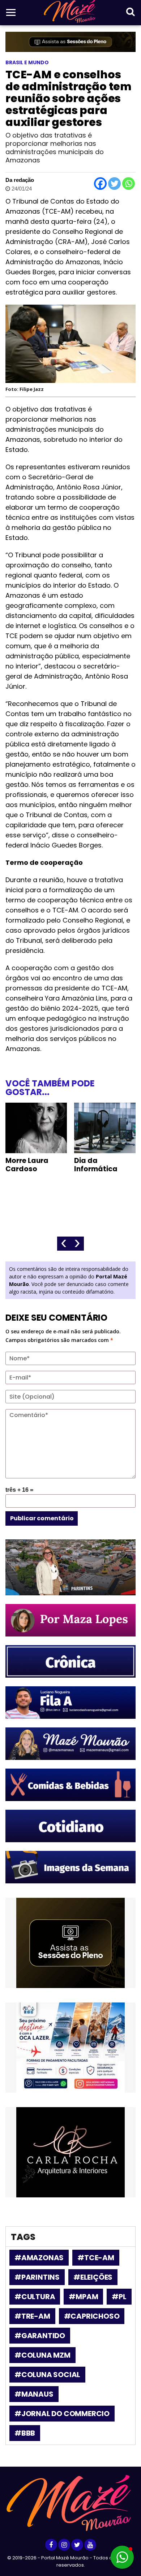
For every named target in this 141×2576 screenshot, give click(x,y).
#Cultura (35, 2297)
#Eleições (93, 2277)
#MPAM (83, 2297)
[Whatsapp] (129, 184)
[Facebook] (100, 184)
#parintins (37, 2277)
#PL (119, 2297)
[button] (122, 2557)
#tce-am (96, 2258)
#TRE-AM (32, 2316)
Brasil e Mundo (27, 62)
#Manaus (34, 2394)
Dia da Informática (96, 1165)
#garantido (40, 2336)
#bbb (25, 2433)
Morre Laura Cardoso (27, 1165)
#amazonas (39, 2258)
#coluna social (47, 2375)
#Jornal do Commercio (62, 2414)
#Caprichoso (92, 2316)
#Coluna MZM (42, 2355)
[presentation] (64, 1244)
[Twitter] (114, 184)
